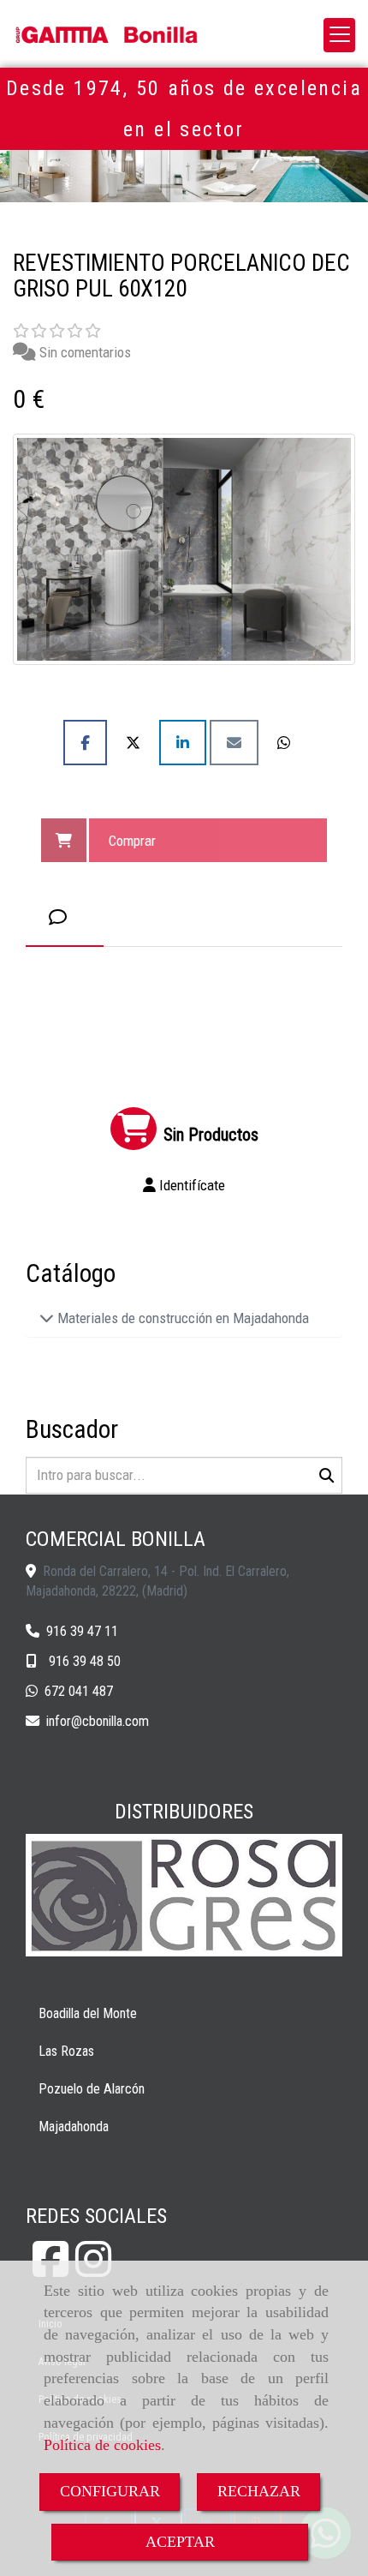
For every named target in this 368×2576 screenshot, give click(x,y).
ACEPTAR (180, 2542)
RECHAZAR (259, 2491)
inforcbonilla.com (98, 1721)
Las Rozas (66, 2051)
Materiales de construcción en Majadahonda (181, 1318)
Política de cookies (102, 2445)
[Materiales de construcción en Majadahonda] (47, 1318)
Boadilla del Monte (88, 2013)
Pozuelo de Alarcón (92, 2089)
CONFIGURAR (110, 2491)
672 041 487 (79, 1691)
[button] (184, 1185)
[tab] (65, 917)
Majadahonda (74, 2127)
